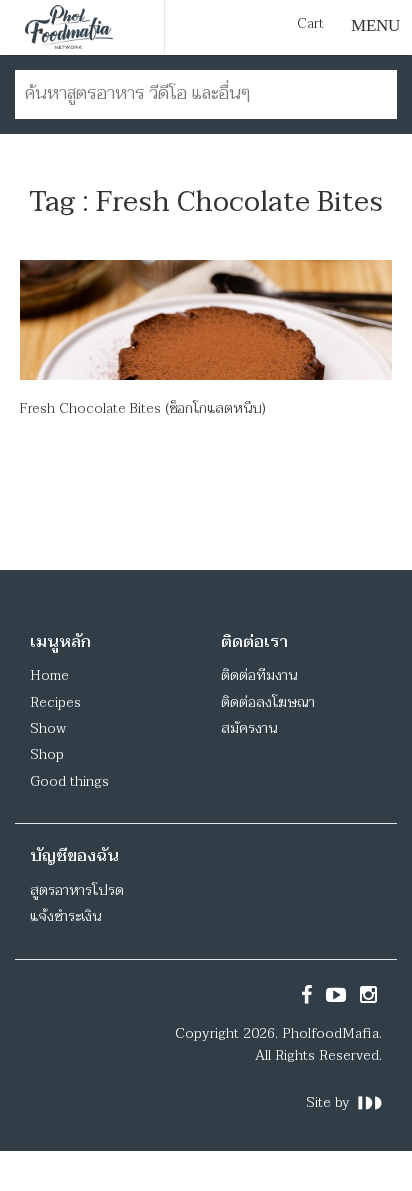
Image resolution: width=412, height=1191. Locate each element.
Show (48, 728)
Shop (47, 754)
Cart (310, 24)
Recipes (55, 702)
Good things (69, 781)
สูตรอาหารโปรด (77, 890)
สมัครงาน (249, 728)
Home (49, 675)
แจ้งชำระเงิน (65, 916)
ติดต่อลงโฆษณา (268, 702)
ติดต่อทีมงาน (259, 675)
